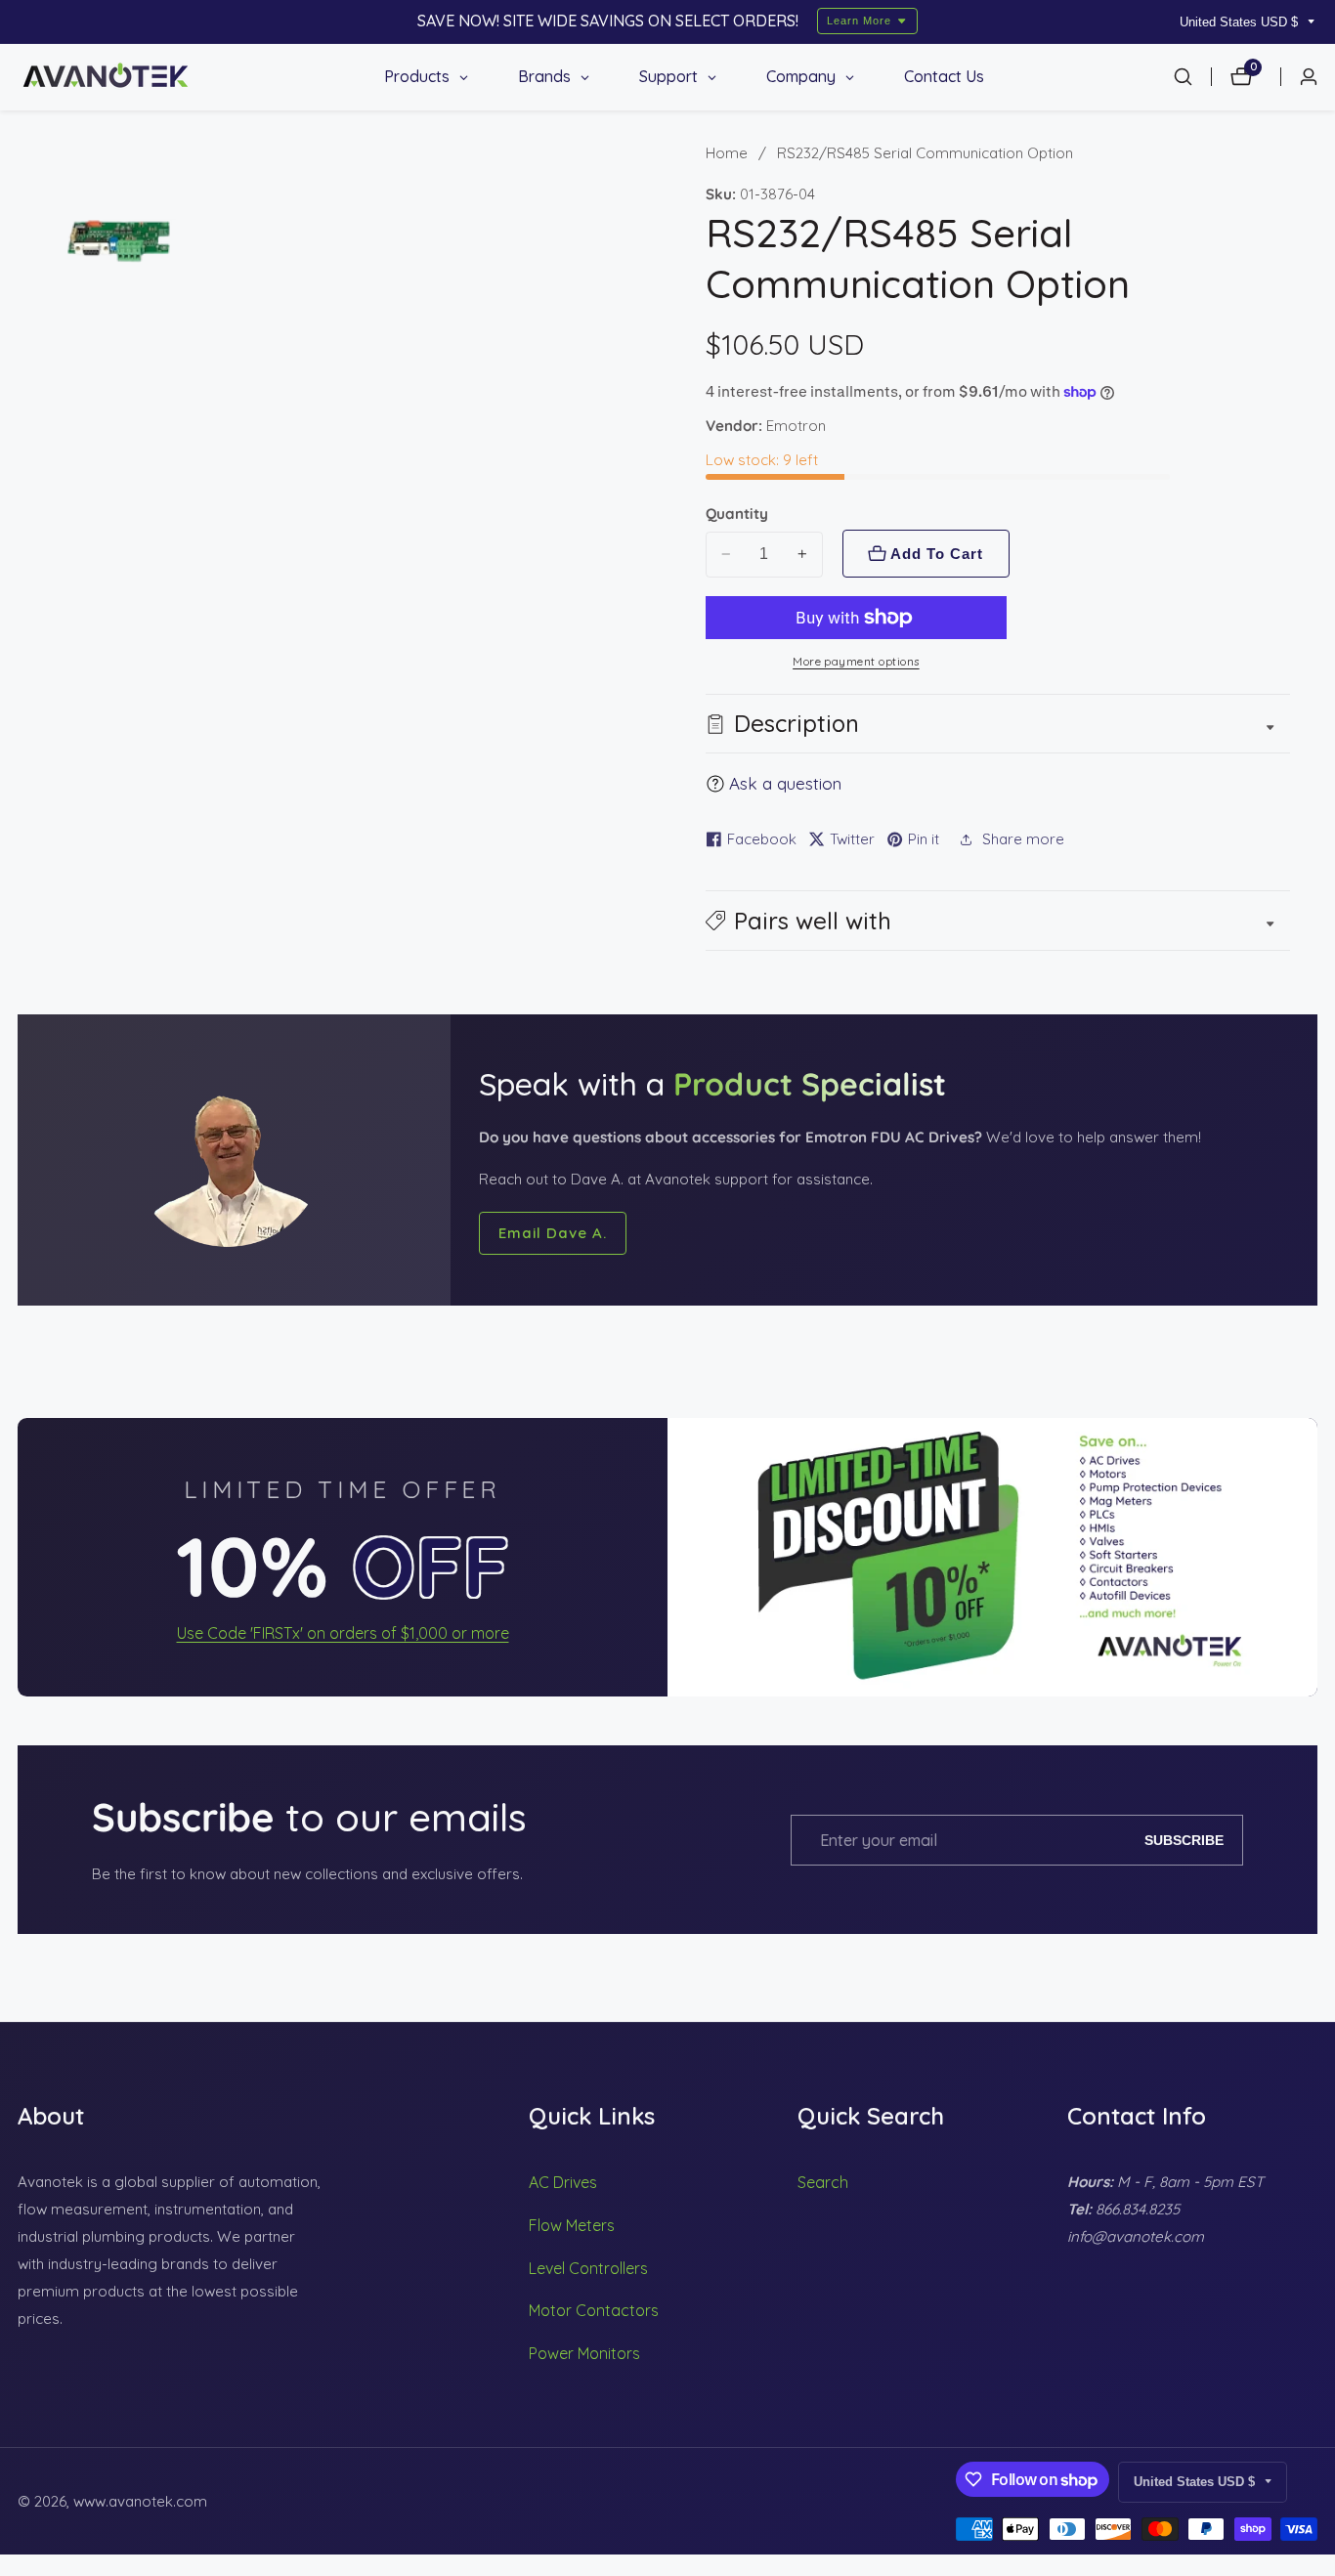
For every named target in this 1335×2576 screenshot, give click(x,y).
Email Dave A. (553, 1233)
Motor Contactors (594, 2310)
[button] (998, 920)
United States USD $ (1241, 22)
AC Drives (563, 2182)
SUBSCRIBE (1184, 1840)
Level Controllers (588, 2268)
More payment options (856, 662)
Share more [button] (1023, 839)
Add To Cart (937, 554)
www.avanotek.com (140, 2501)
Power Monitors (584, 2353)
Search (823, 2182)
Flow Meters (572, 2225)
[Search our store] (1192, 77)
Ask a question (785, 783)
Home (727, 153)
